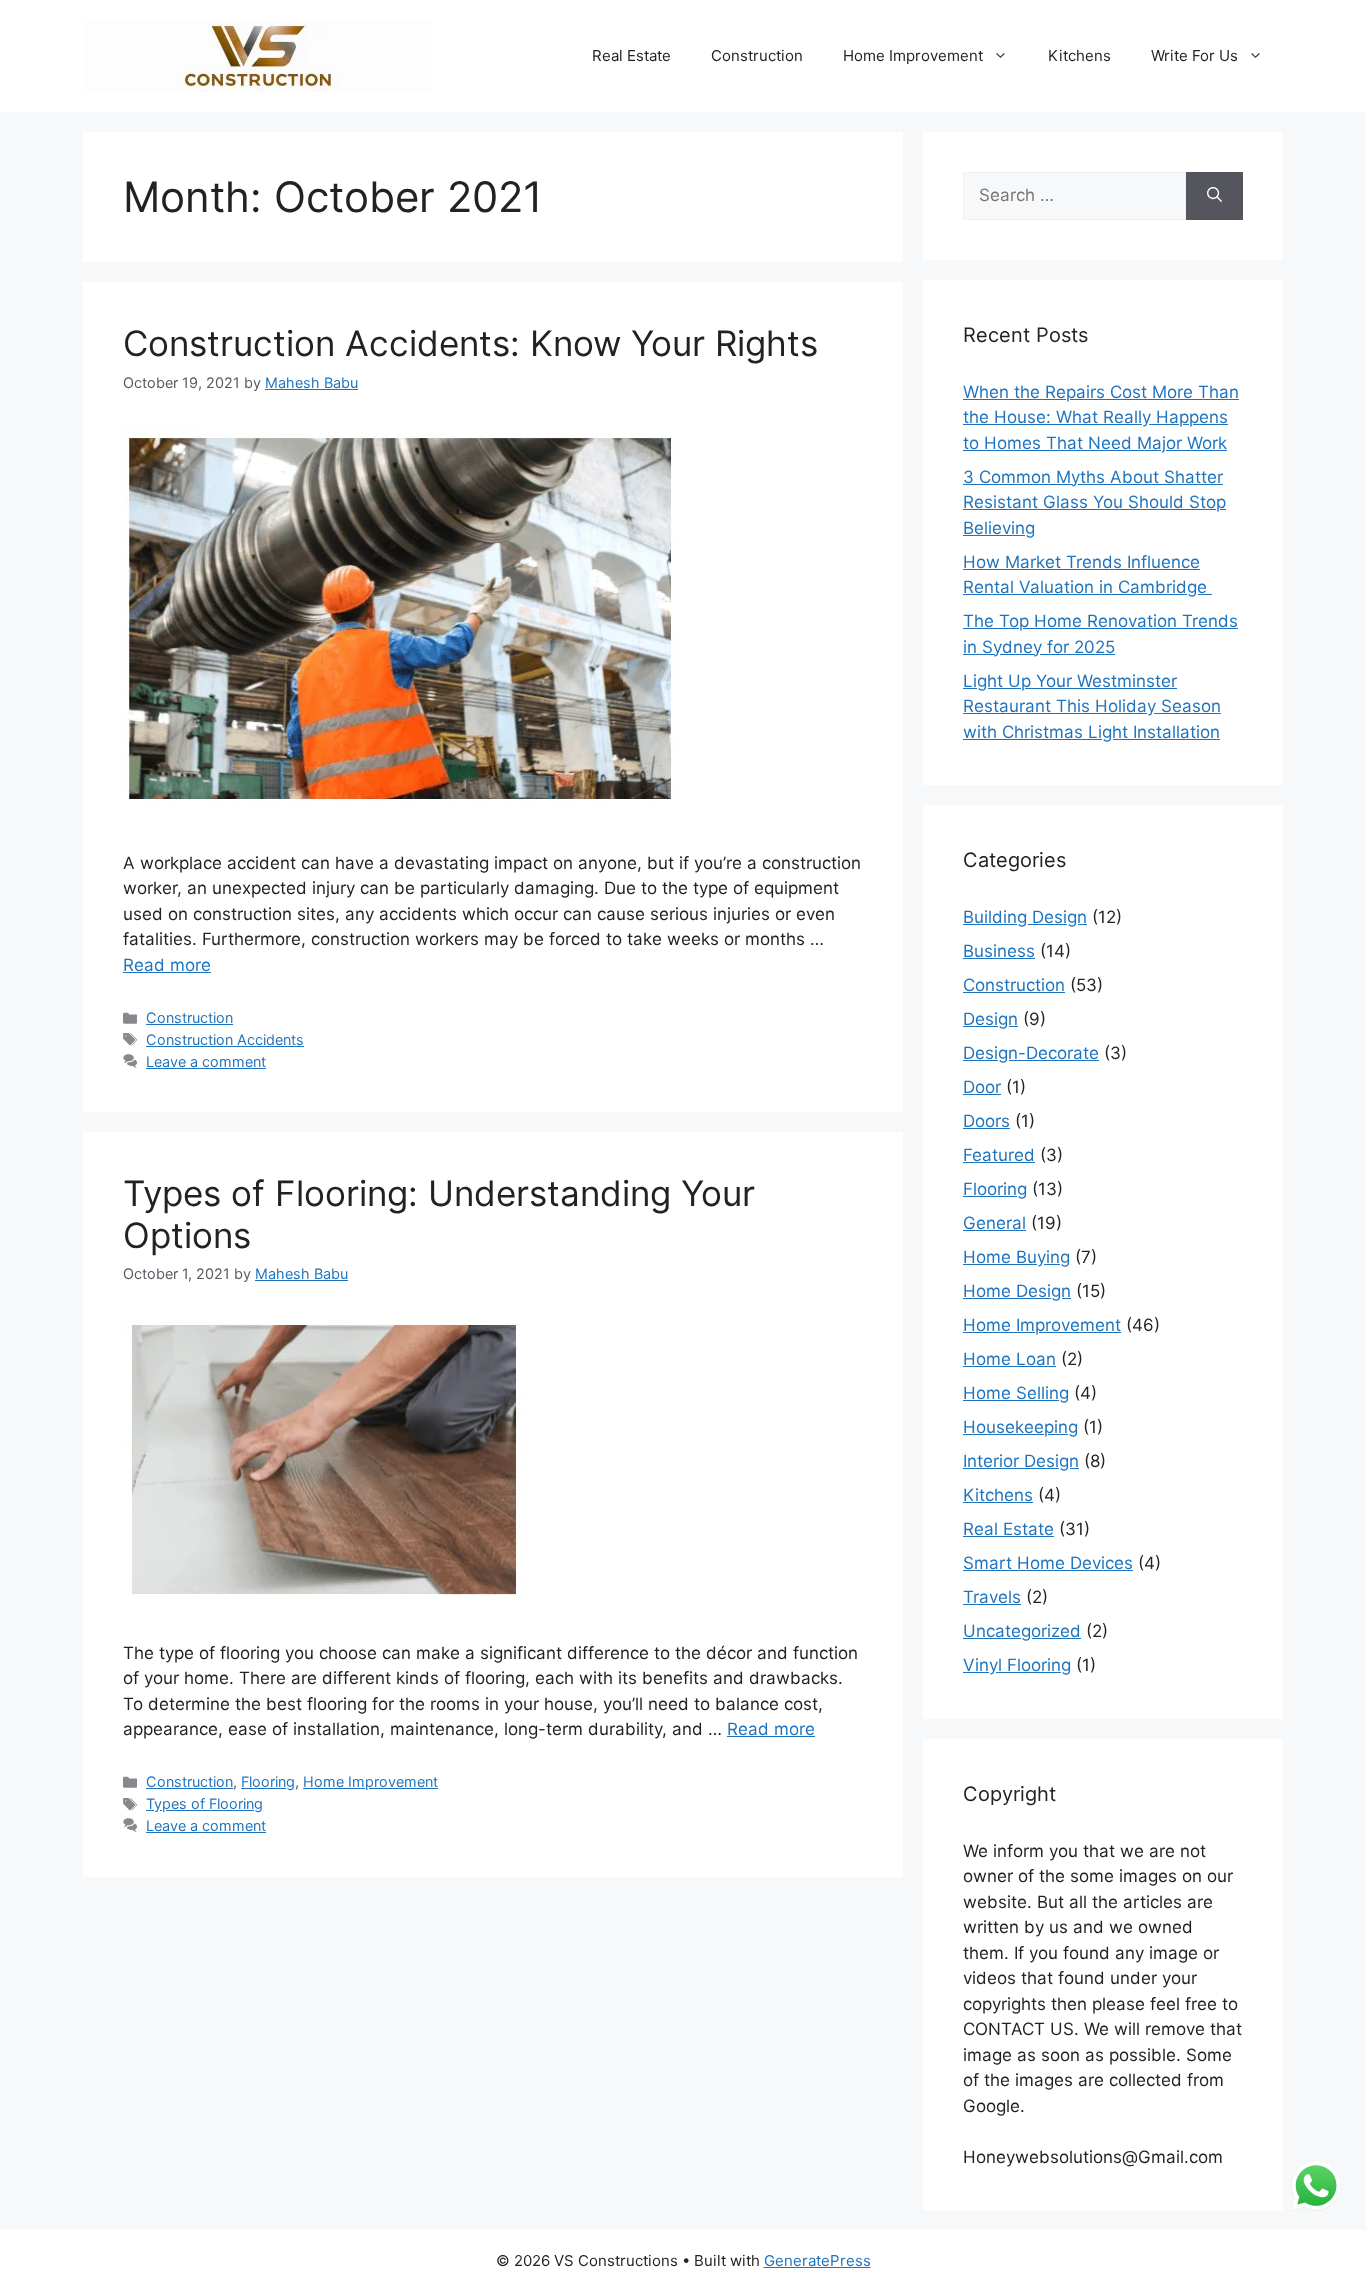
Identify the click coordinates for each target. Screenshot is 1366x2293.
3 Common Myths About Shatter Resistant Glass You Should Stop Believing (1094, 502)
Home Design (1017, 1291)
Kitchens (1079, 55)
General (994, 1223)
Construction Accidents (225, 1039)
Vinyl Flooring (1017, 1665)
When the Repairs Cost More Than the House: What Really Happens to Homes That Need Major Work (1101, 417)
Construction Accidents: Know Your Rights (470, 343)
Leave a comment (206, 1061)
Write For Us (1194, 55)
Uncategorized (1022, 1631)
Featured (999, 1155)
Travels (992, 1597)
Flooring (268, 1781)
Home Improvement (913, 55)
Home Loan (1009, 1359)
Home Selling (1016, 1393)
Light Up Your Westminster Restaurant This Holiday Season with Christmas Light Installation (1092, 706)
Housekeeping (1020, 1427)
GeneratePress (817, 2260)
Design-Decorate (1031, 1053)
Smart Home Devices (1048, 1563)
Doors (986, 1121)
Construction (757, 55)
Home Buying (1016, 1257)
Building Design (1025, 917)
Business (999, 951)
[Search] (1214, 196)
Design (990, 1019)
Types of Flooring (204, 1803)
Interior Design (1021, 1461)
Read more (167, 965)
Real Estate (631, 55)
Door (982, 1087)
